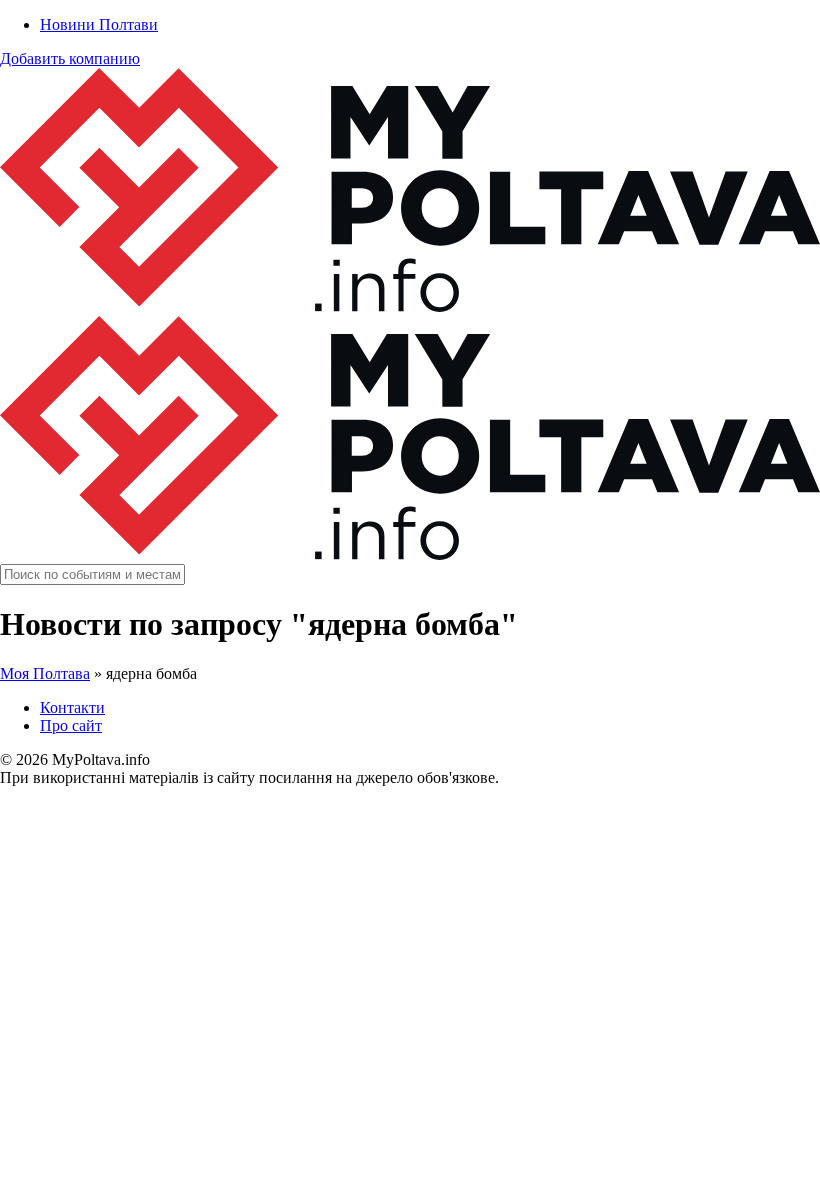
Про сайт (71, 725)
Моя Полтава (45, 673)
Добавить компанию (70, 58)
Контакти (72, 707)
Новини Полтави (99, 24)
